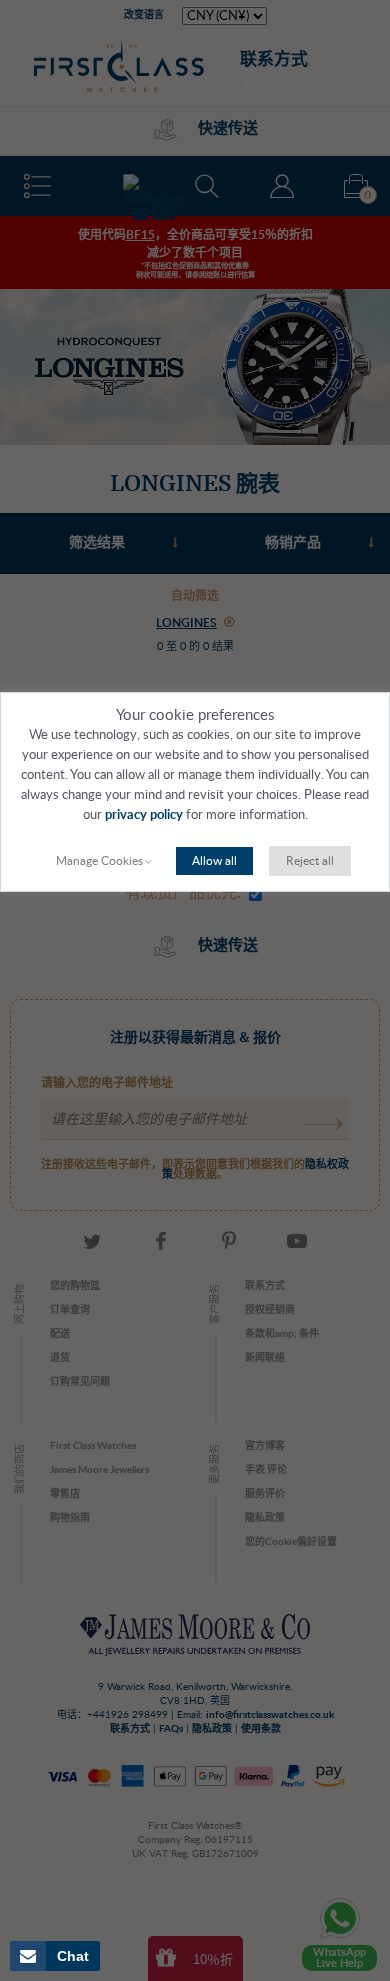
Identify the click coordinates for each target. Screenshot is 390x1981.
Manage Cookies (99, 861)
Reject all (310, 861)
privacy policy (144, 815)
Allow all (214, 861)
